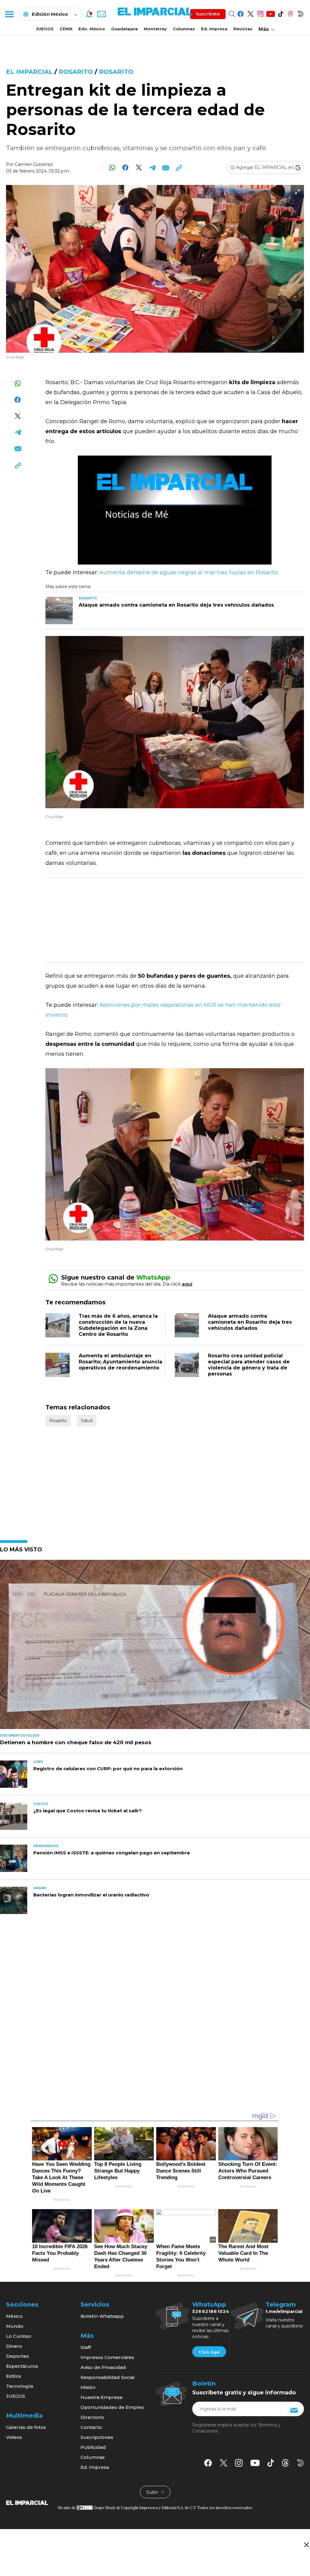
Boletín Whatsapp (102, 2316)
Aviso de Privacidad (103, 2367)
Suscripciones (97, 2437)
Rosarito (76, 72)
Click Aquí (209, 2352)
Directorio (92, 2417)
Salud (87, 1421)
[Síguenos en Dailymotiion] (300, 2463)
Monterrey (155, 29)
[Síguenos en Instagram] (261, 13)
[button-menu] (9, 14)
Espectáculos (22, 2366)
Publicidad (93, 2447)
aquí (187, 1284)
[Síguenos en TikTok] (280, 13)
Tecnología (20, 2386)
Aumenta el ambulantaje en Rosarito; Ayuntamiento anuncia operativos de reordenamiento (120, 1362)
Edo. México (92, 29)
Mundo (15, 2326)
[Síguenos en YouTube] (270, 13)
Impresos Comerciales (107, 2357)
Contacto (91, 2427)
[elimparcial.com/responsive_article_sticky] (306, 2545)
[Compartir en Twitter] (139, 168)
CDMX (66, 29)
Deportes (17, 2356)
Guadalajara (124, 29)
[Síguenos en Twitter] (251, 13)
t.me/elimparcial (284, 2311)
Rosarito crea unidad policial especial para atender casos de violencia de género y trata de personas (249, 1365)
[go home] (27, 2502)
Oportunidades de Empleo (112, 2407)
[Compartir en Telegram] (152, 168)
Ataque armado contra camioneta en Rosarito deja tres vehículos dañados (250, 1322)
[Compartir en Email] (165, 168)
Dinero (14, 2346)
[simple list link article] (155, 1647)
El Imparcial (29, 72)
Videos (14, 2437)
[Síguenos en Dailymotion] (300, 13)
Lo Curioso (19, 2336)
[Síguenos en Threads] (290, 13)
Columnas (184, 29)
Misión (88, 2387)
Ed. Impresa (214, 29)
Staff (86, 2347)
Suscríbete (208, 14)
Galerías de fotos (26, 2427)
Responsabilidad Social (108, 2377)
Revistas (243, 29)
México (14, 2316)
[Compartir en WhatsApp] (112, 168)
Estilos (14, 2376)
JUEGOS (45, 29)
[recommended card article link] (59, 611)
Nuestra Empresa (101, 2397)
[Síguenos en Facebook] (241, 13)
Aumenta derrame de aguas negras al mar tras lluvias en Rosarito (189, 572)
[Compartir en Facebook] (125, 168)
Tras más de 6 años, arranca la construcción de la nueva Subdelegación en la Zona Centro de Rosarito (118, 1325)
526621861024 (211, 2311)
